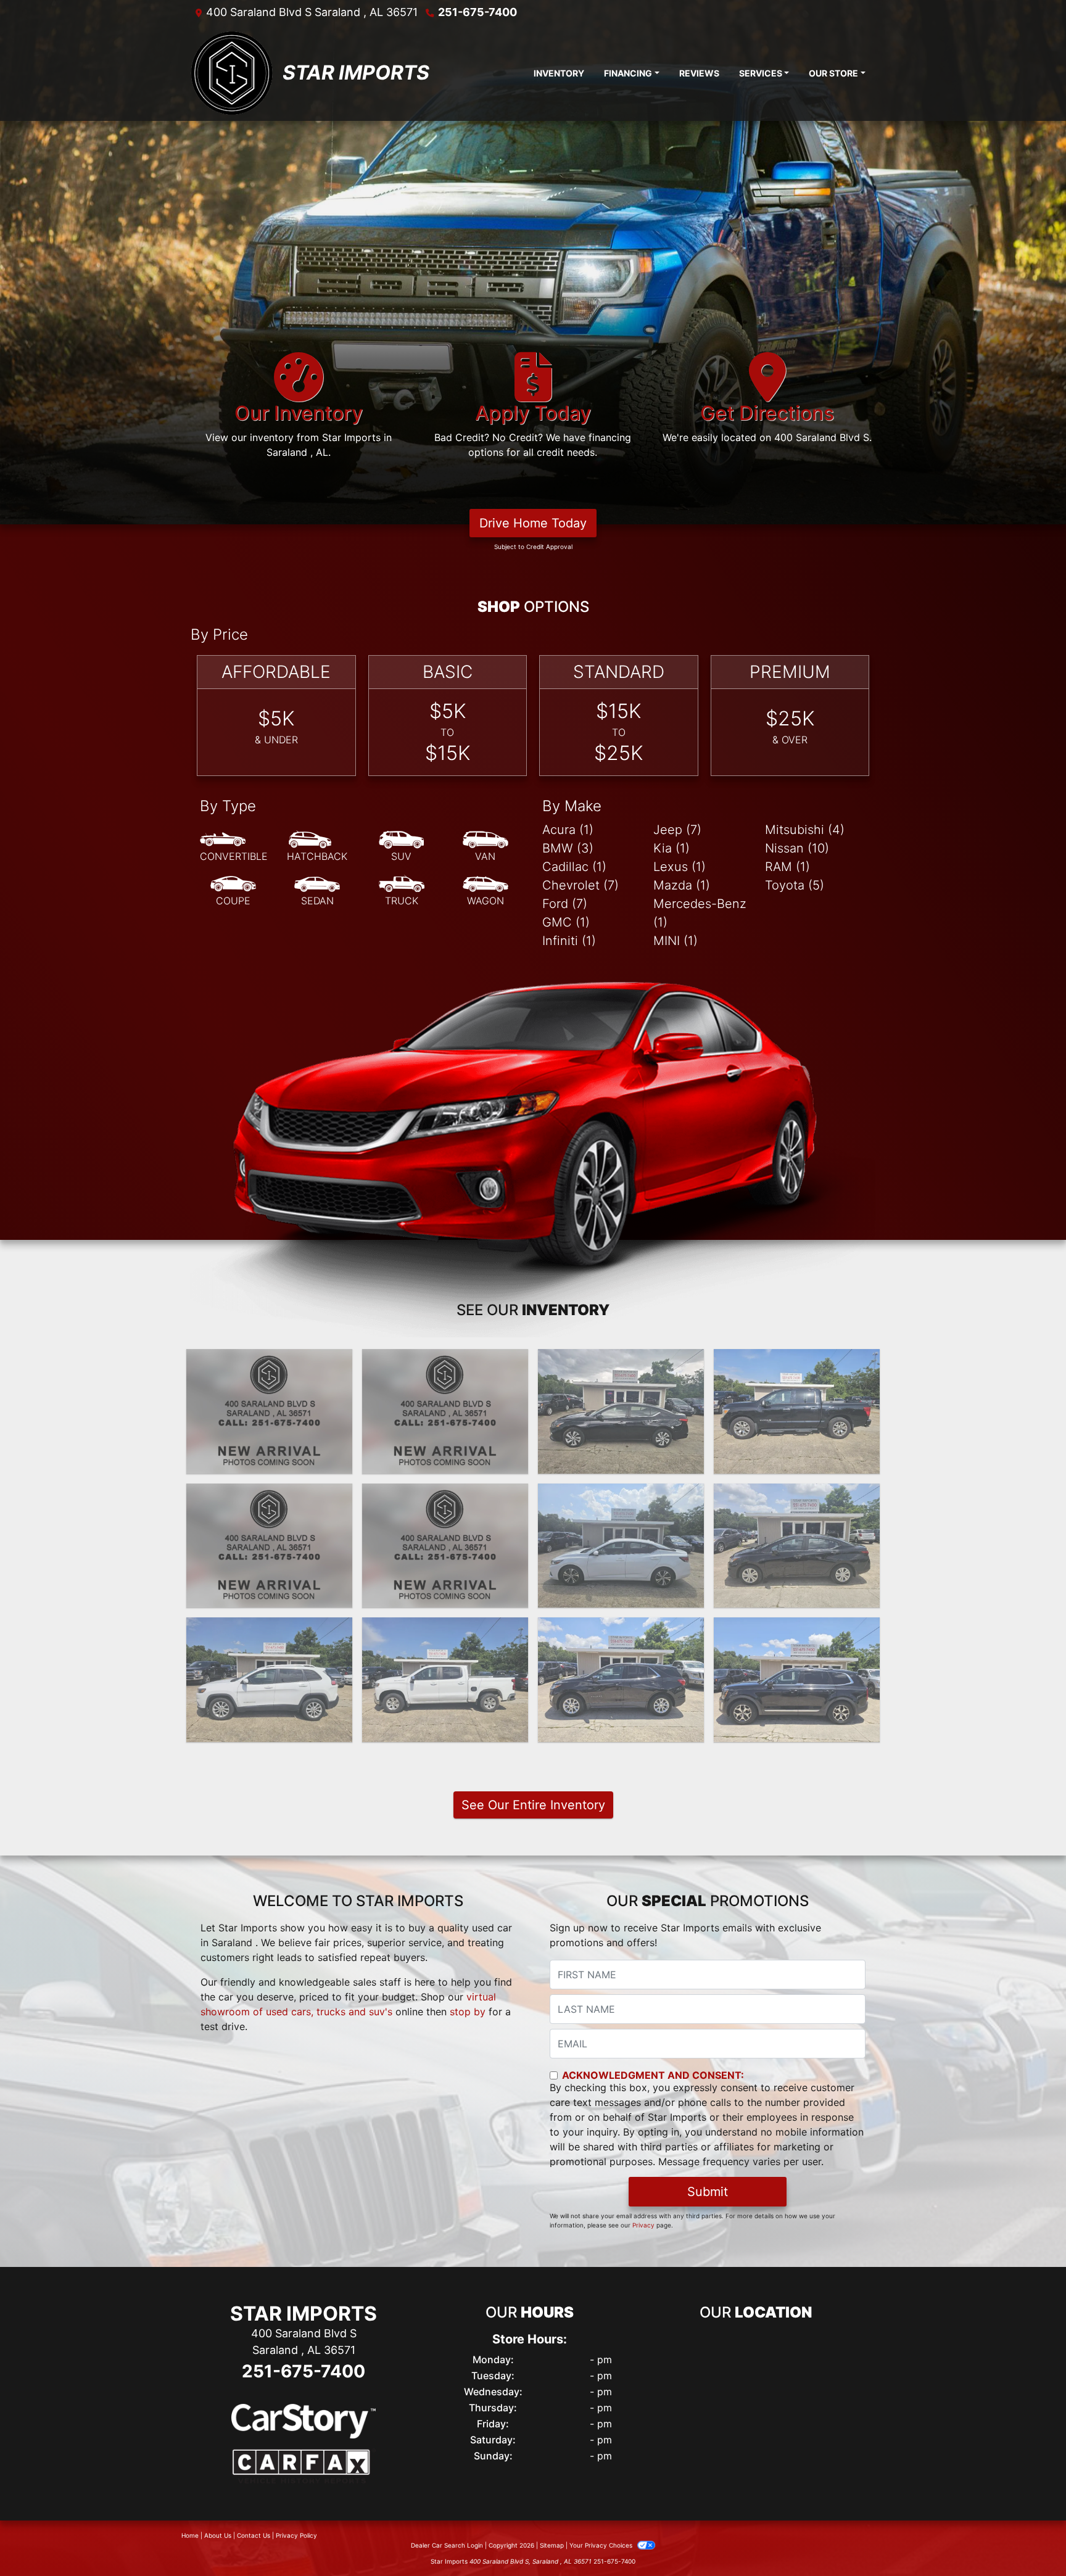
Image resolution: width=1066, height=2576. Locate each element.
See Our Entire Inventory (533, 1805)
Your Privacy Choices (602, 2545)
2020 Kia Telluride (797, 1629)
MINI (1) (676, 941)
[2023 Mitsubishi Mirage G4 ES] (269, 1411)
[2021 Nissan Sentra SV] (621, 1546)
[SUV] (402, 847)
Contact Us (254, 2535)
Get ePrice (269, 1459)
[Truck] (402, 891)
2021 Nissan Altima (445, 1495)
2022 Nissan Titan (797, 1360)
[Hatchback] (317, 847)
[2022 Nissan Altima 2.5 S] (621, 1411)
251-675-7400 (477, 12)
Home (190, 2535)
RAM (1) (787, 867)
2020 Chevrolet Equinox (621, 1629)
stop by (468, 2012)
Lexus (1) (680, 867)
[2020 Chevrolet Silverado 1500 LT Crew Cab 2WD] (445, 1680)
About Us (218, 2535)
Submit (708, 2192)
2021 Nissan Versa (797, 1495)
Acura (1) (568, 830)
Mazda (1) (682, 885)
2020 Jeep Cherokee (270, 1629)
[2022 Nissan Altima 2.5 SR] (445, 1411)
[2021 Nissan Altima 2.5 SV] (445, 1546)
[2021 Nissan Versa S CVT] (797, 1546)
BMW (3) (568, 848)
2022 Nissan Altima (445, 1360)
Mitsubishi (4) (805, 830)
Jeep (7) (677, 830)
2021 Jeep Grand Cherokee (270, 1502)
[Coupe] (233, 891)
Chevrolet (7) (581, 885)
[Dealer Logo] (232, 73)
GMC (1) (566, 922)
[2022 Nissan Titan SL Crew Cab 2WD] (797, 1411)
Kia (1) (671, 848)
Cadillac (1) (574, 867)
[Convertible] (234, 847)
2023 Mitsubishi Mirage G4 (269, 1360)
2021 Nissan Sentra (621, 1495)
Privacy (643, 2225)
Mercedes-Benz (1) (700, 913)
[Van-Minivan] (485, 847)
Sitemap (552, 2545)
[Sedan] (317, 891)
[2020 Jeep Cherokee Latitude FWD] (269, 1680)
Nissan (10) (797, 848)
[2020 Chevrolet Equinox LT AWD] (621, 1680)
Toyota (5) (795, 885)
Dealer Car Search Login (447, 2545)
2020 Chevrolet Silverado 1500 (445, 1636)
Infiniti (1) (569, 941)
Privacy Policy (296, 2535)
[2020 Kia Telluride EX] (797, 1680)
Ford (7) (565, 904)
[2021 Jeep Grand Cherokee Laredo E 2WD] (269, 1546)
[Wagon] (485, 891)
